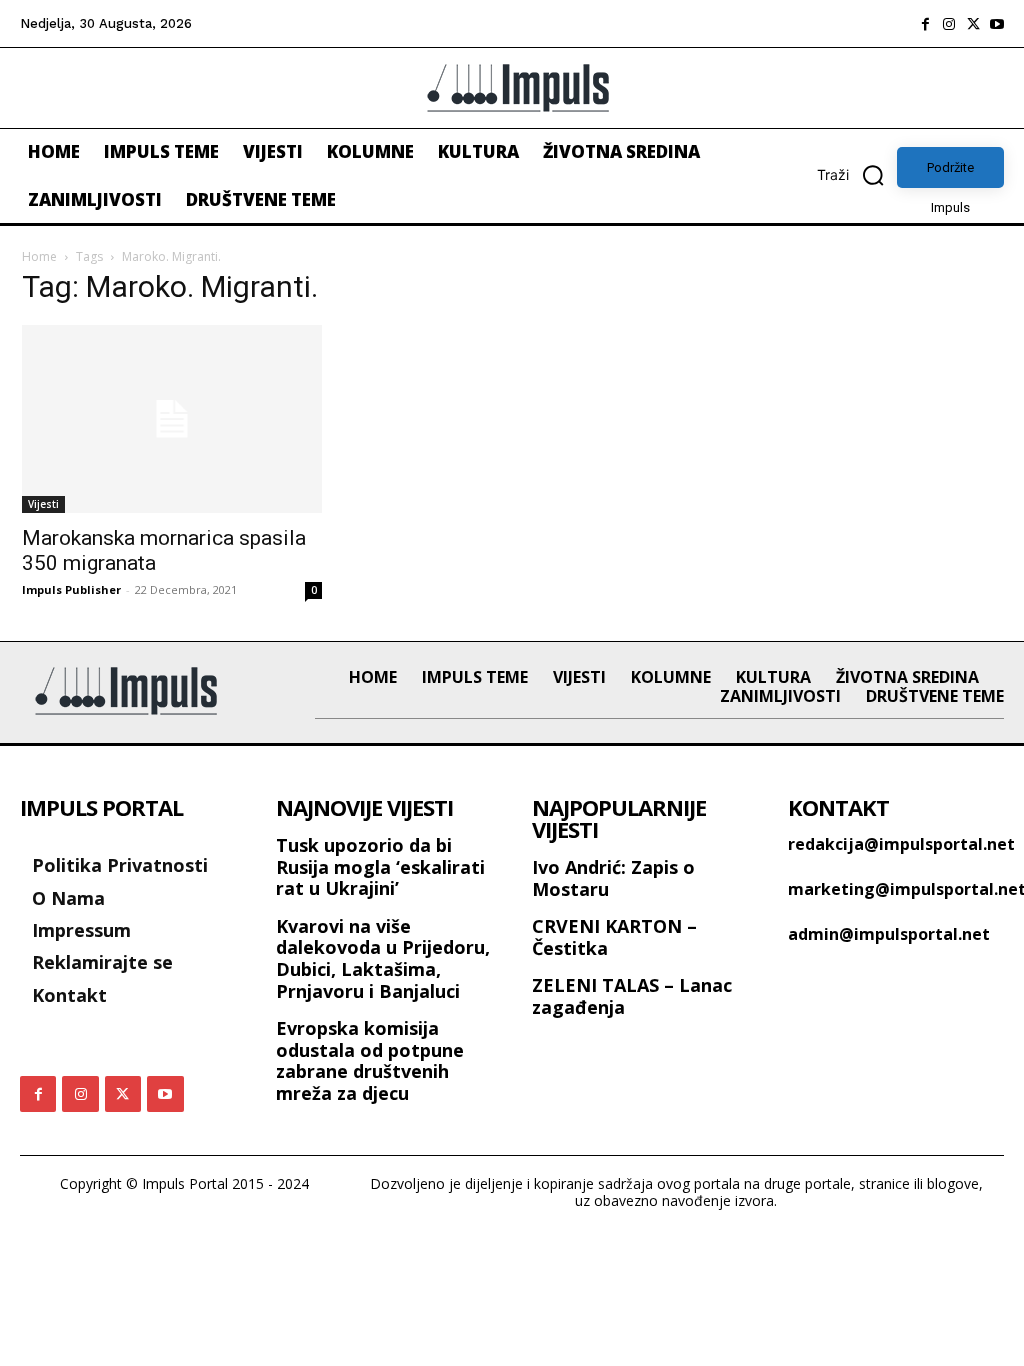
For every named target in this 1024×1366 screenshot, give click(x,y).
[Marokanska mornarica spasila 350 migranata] (172, 419)
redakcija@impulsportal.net (901, 844)
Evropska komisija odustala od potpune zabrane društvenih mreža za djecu (370, 1060)
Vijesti (43, 504)
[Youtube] (997, 24)
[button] (857, 175)
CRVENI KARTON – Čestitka (614, 937)
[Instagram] (949, 24)
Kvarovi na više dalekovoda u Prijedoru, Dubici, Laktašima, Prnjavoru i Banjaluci (383, 958)
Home (39, 256)
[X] (973, 24)
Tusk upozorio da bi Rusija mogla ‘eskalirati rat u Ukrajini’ (380, 866)
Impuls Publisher (71, 589)
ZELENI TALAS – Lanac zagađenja (632, 996)
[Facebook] (925, 24)
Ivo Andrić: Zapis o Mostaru (613, 878)
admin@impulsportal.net (889, 934)
